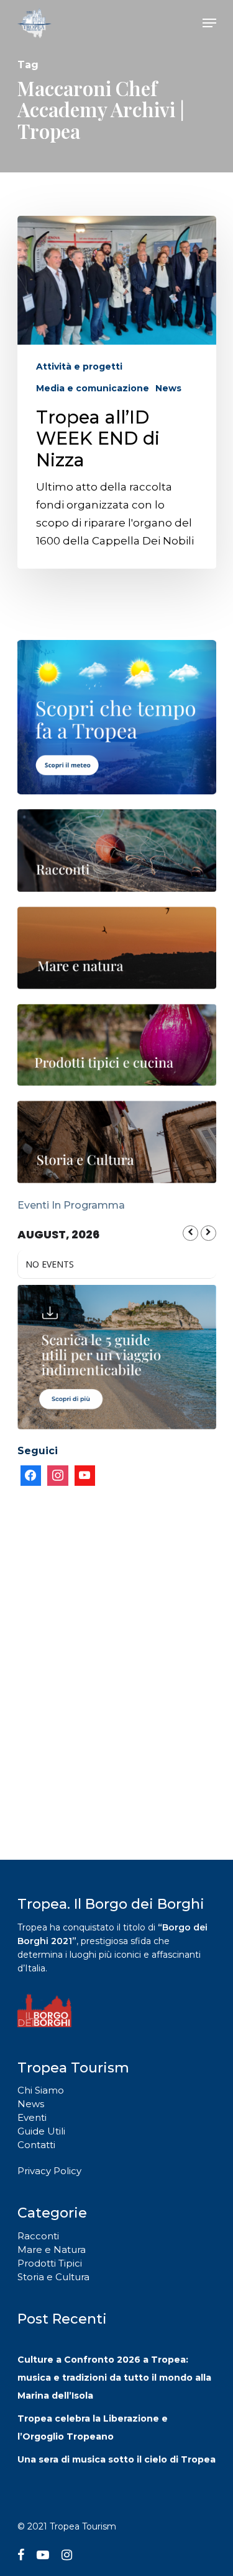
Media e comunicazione (93, 388)
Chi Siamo (41, 2090)
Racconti (38, 2236)
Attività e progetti (79, 366)
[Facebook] (31, 1476)
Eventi (32, 2117)
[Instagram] (58, 1476)
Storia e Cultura (53, 2277)
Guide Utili (41, 2131)
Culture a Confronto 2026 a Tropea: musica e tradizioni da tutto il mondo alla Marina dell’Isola (114, 2378)
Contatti (36, 2145)
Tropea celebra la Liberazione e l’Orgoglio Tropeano (93, 2427)
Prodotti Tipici (50, 2263)
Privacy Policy (49, 2171)
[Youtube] (85, 1476)
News (168, 388)
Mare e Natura (52, 2250)
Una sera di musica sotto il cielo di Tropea (116, 2459)
